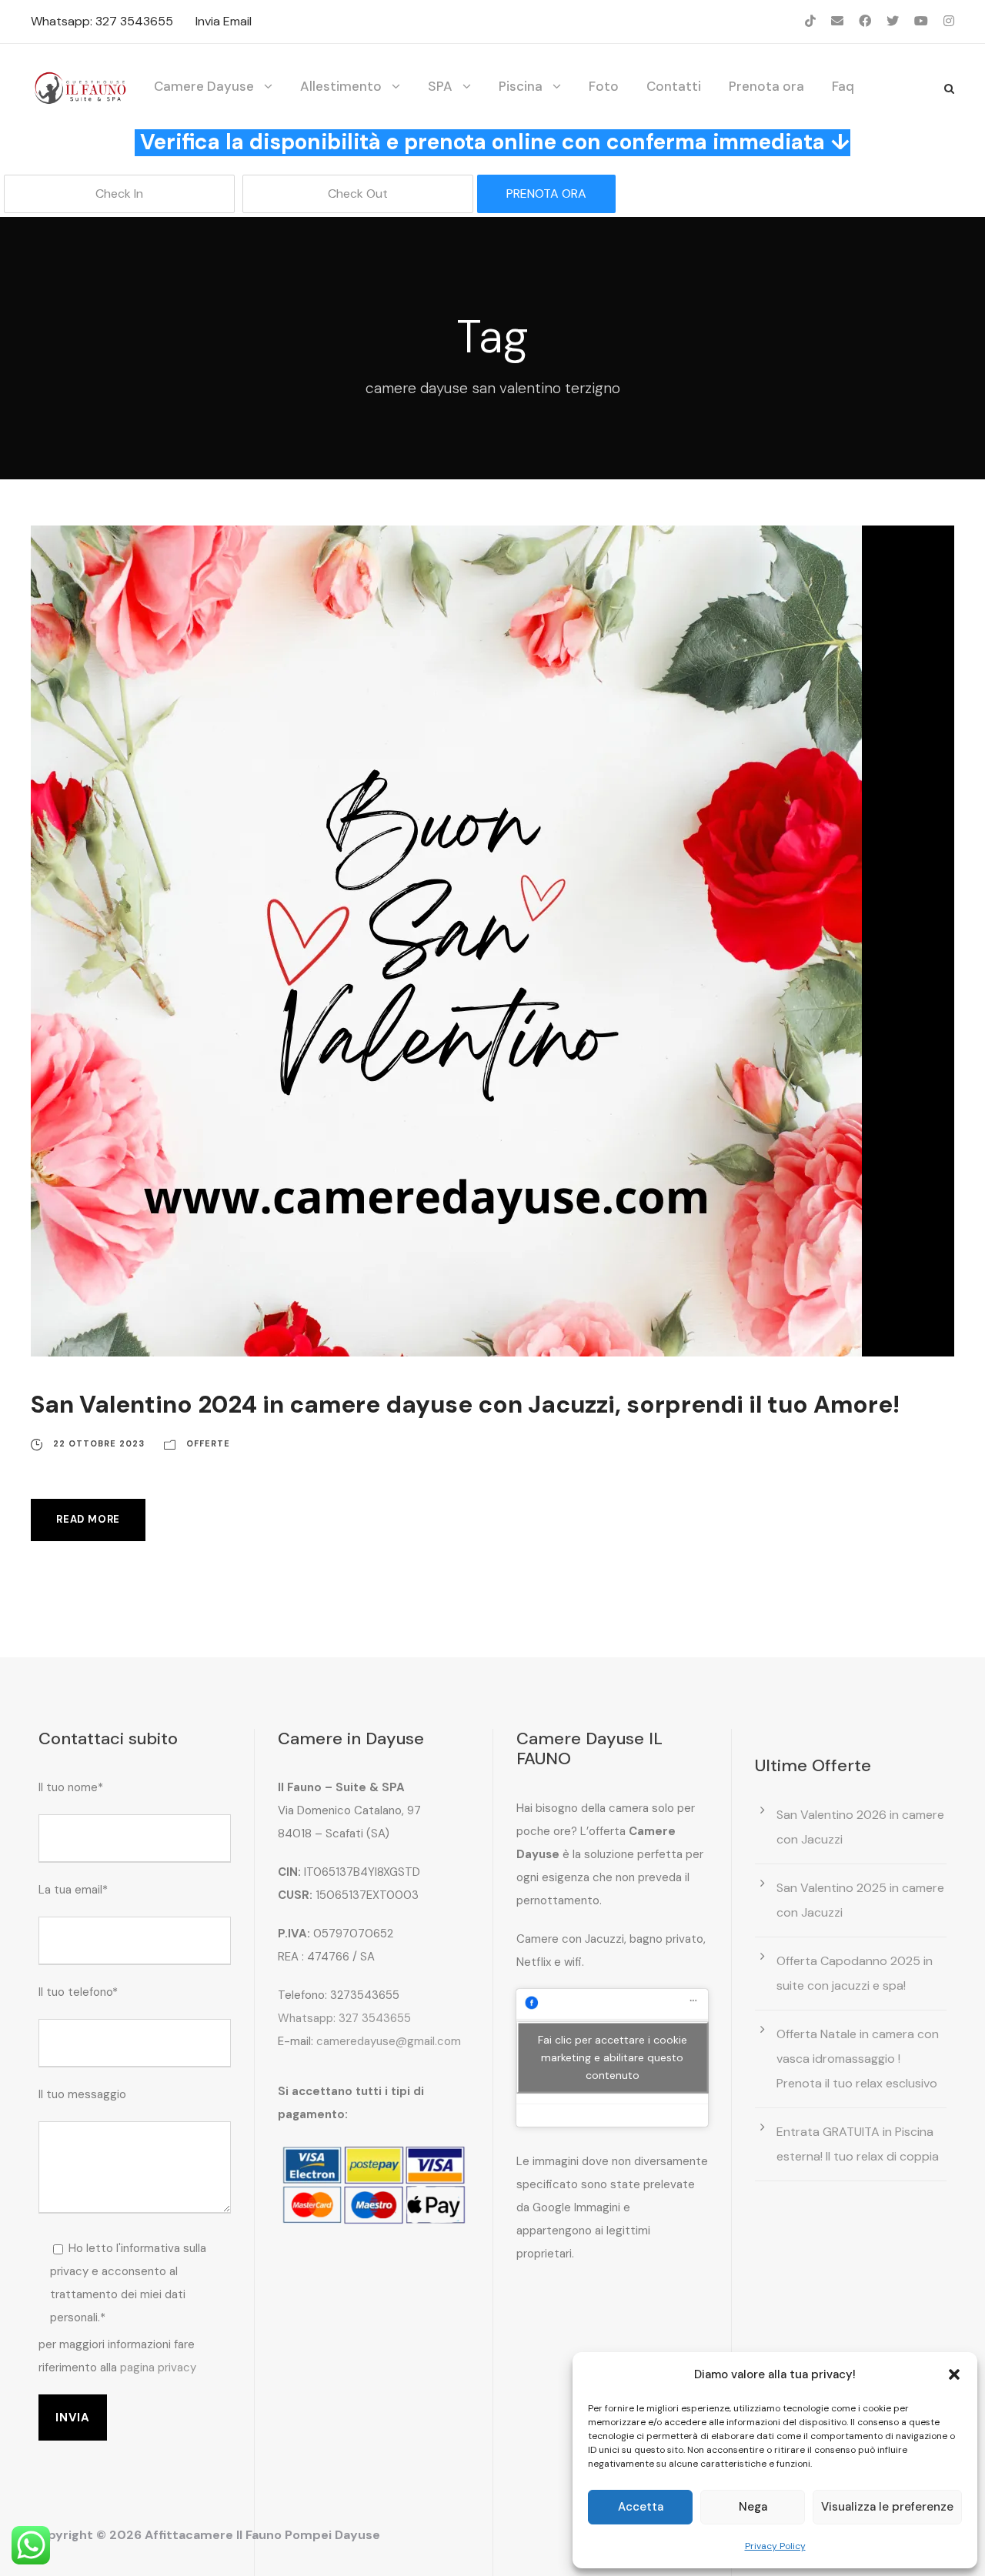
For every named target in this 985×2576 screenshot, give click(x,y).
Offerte (208, 1443)
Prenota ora (766, 86)
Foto (604, 86)
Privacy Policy (775, 2546)
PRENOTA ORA (546, 194)
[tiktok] (810, 21)
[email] (837, 21)
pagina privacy (158, 2367)
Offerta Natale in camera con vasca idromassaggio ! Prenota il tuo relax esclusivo (858, 2059)
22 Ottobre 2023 (99, 1443)
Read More (88, 1519)
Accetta (641, 2507)
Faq (843, 86)
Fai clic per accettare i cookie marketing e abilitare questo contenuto (613, 2057)
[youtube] (921, 21)
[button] (954, 2374)
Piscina (521, 86)
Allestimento (341, 86)
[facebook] (865, 21)
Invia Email (224, 21)
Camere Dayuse (204, 86)
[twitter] (893, 21)
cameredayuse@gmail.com (389, 2041)
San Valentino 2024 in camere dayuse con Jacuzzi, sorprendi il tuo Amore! (465, 1405)
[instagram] (949, 21)
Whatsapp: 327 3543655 (102, 21)
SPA (440, 86)
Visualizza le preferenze (887, 2507)
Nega (753, 2507)
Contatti (674, 86)
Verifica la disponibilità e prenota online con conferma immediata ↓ (495, 142)
